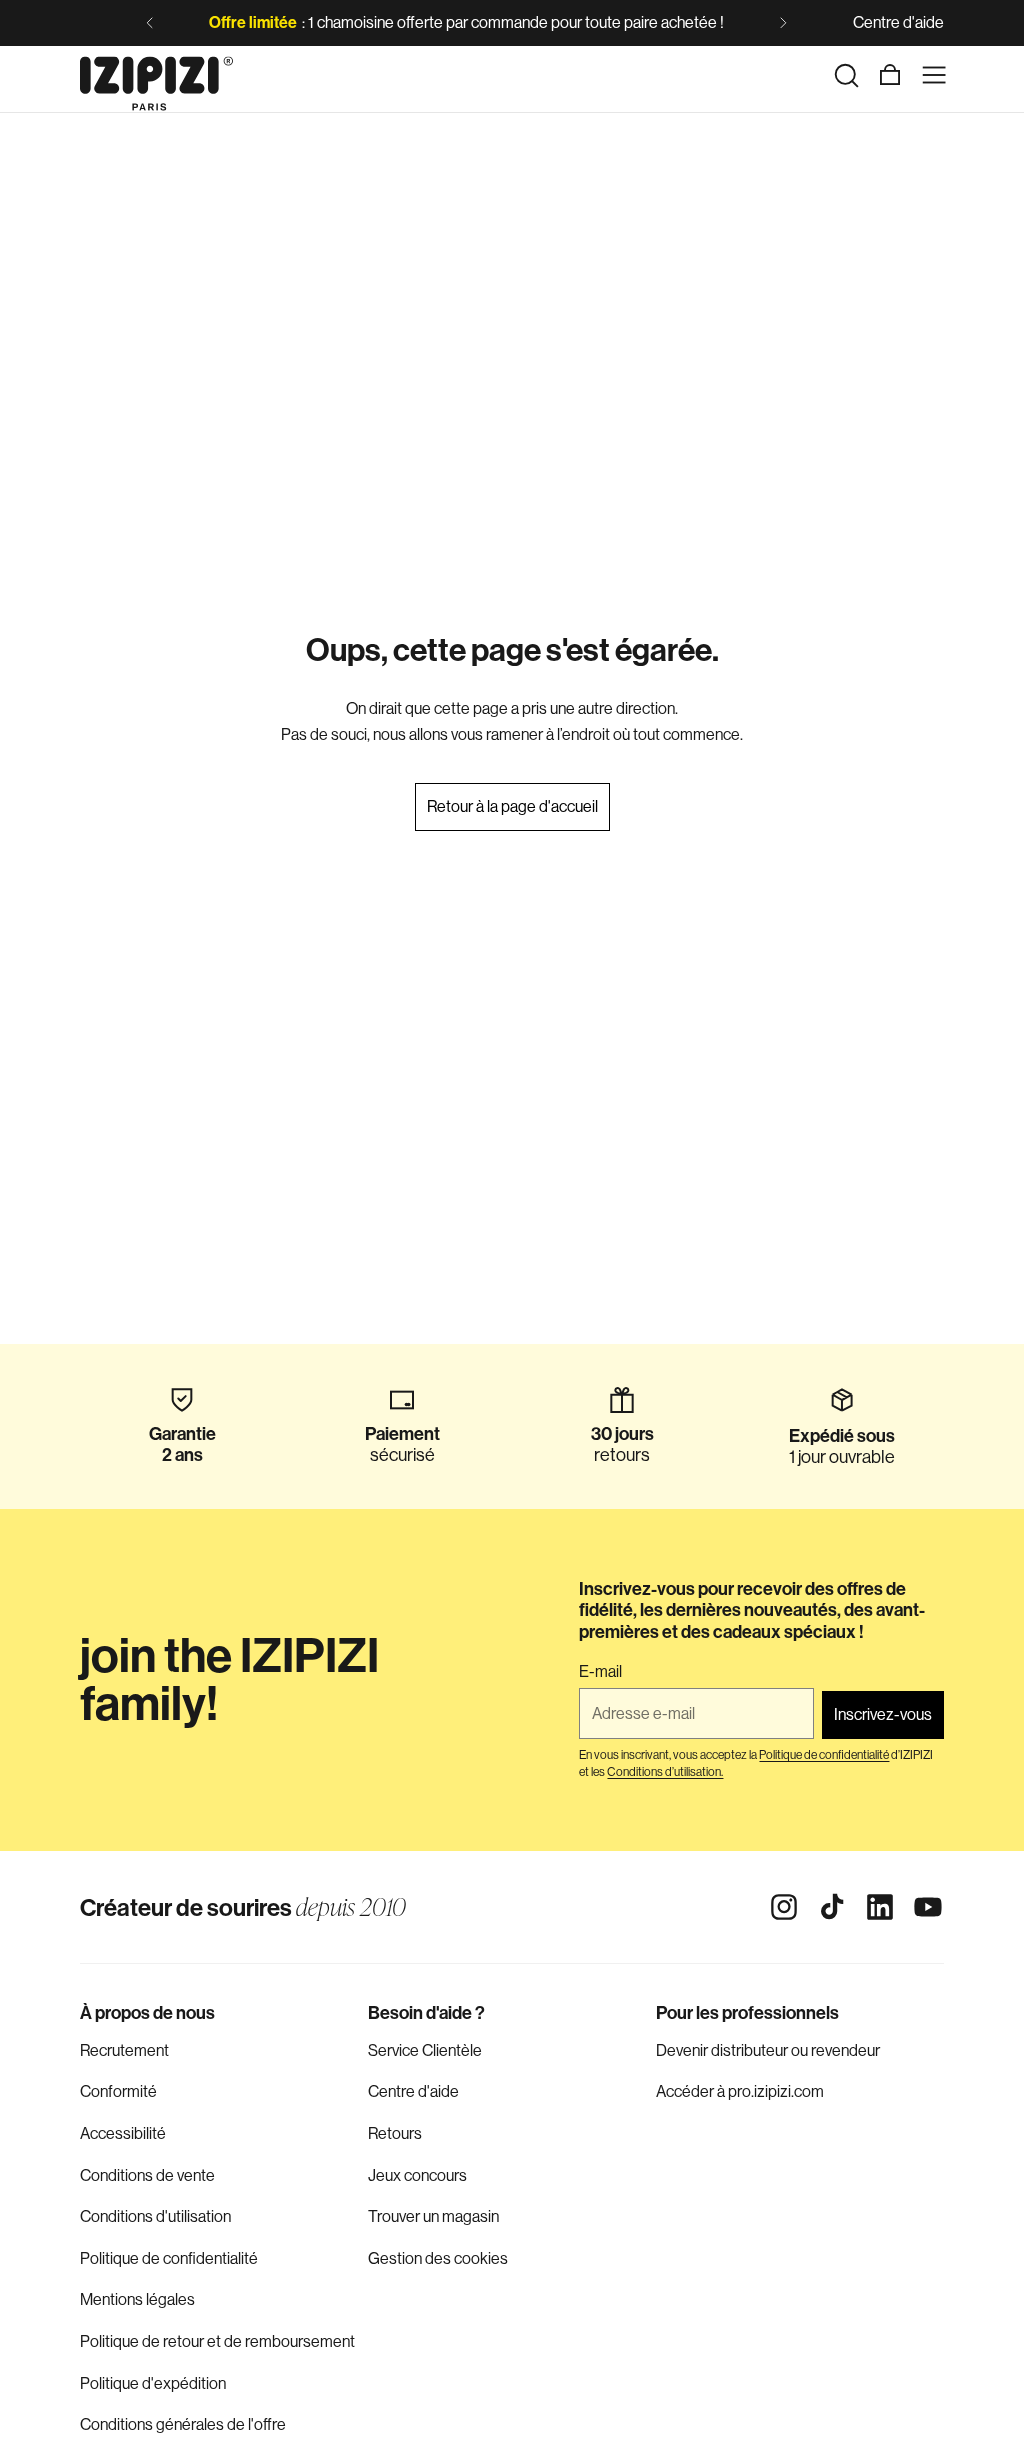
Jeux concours (417, 2175)
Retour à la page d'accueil (512, 806)
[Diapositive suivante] (783, 23)
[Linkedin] (880, 1907)
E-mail (600, 1672)
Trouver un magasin (433, 2216)
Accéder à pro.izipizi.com (740, 2091)
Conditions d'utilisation (155, 2216)
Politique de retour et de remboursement (217, 2341)
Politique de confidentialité (169, 2258)
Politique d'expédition (153, 2383)
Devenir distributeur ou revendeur (768, 2050)
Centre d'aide (898, 22)
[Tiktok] (832, 1907)
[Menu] (934, 75)
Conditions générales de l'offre (183, 2424)
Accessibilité (123, 2133)
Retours (395, 2133)
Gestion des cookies (438, 2258)
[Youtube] (928, 1907)
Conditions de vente (147, 2175)
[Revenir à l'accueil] (156, 75)
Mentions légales (137, 2299)
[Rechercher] (846, 75)
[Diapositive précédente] (150, 23)
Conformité (118, 2091)
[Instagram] (784, 1907)
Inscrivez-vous (883, 1714)
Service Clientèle (425, 2050)
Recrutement (124, 2050)
